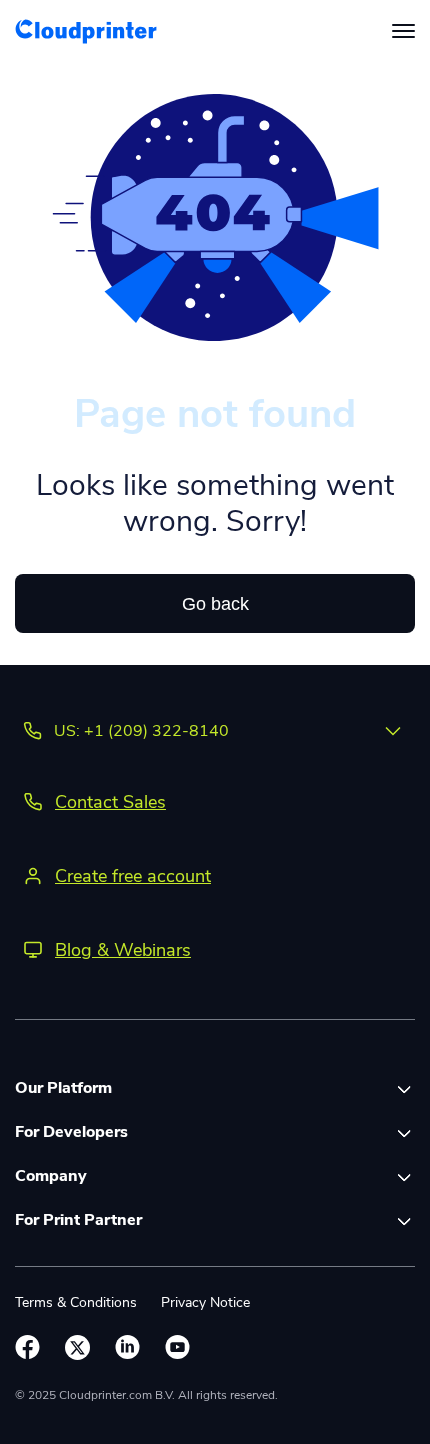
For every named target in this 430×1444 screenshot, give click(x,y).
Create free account (133, 876)
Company (51, 1176)
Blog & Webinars (123, 950)
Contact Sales (110, 802)
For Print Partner (78, 1220)
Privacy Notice (205, 1302)
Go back (215, 604)
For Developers (71, 1132)
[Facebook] (27, 1347)
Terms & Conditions (76, 1302)
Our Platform (63, 1088)
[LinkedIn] (127, 1347)
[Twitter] (77, 1347)
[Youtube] (177, 1347)
